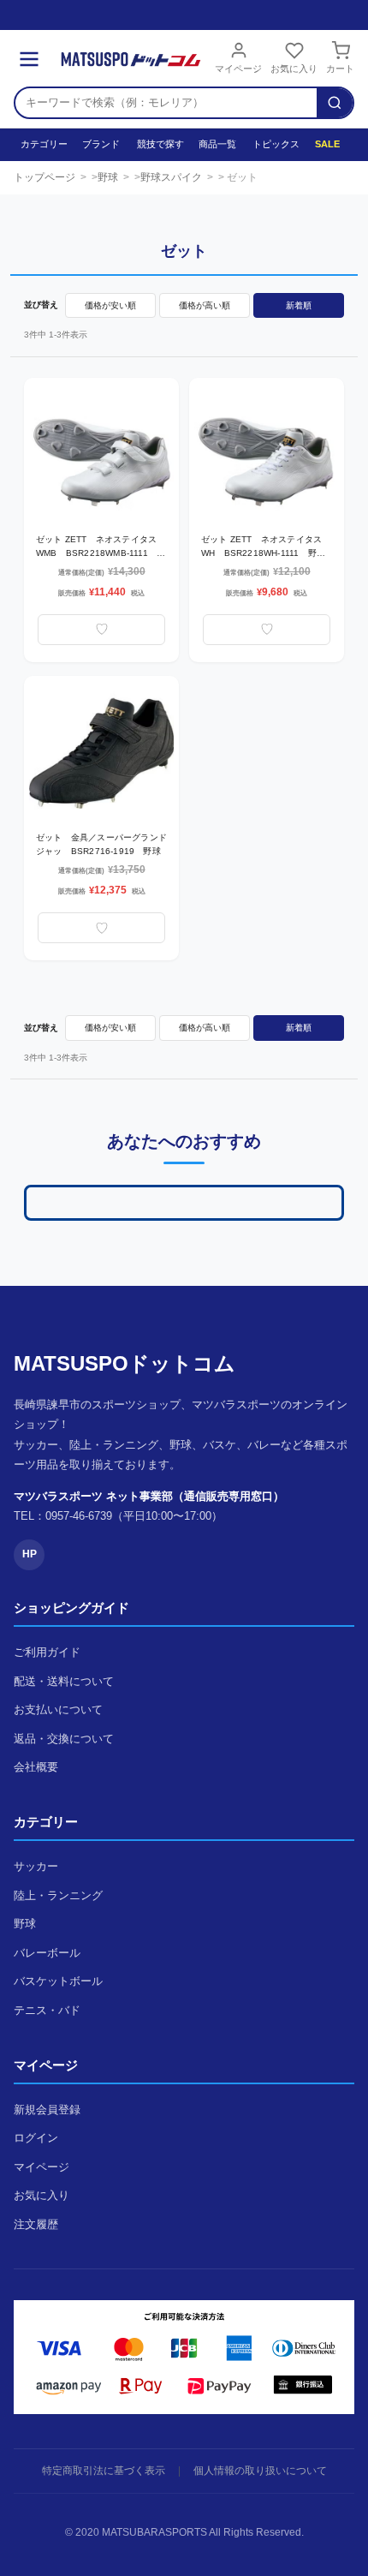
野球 (108, 177)
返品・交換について (64, 1739)
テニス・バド (47, 2010)
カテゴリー (43, 144)
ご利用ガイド (47, 1652)
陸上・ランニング (58, 1895)
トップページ (45, 177)
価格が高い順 (205, 305)
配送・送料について (64, 1681)
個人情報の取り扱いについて (260, 2471)
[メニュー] (29, 59)
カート (340, 69)
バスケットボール (58, 1981)
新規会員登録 (47, 2110)
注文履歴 (36, 2224)
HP (30, 1554)
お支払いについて (58, 1709)
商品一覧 (217, 144)
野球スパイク (171, 177)
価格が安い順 (110, 305)
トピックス (275, 144)
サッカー (36, 1866)
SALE (327, 144)
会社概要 (36, 1767)
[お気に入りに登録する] (101, 630)
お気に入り (294, 69)
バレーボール (47, 1953)
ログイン (36, 2138)
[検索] (335, 103)
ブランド (101, 144)
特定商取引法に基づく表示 (104, 2471)
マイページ (238, 69)
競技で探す (159, 144)
